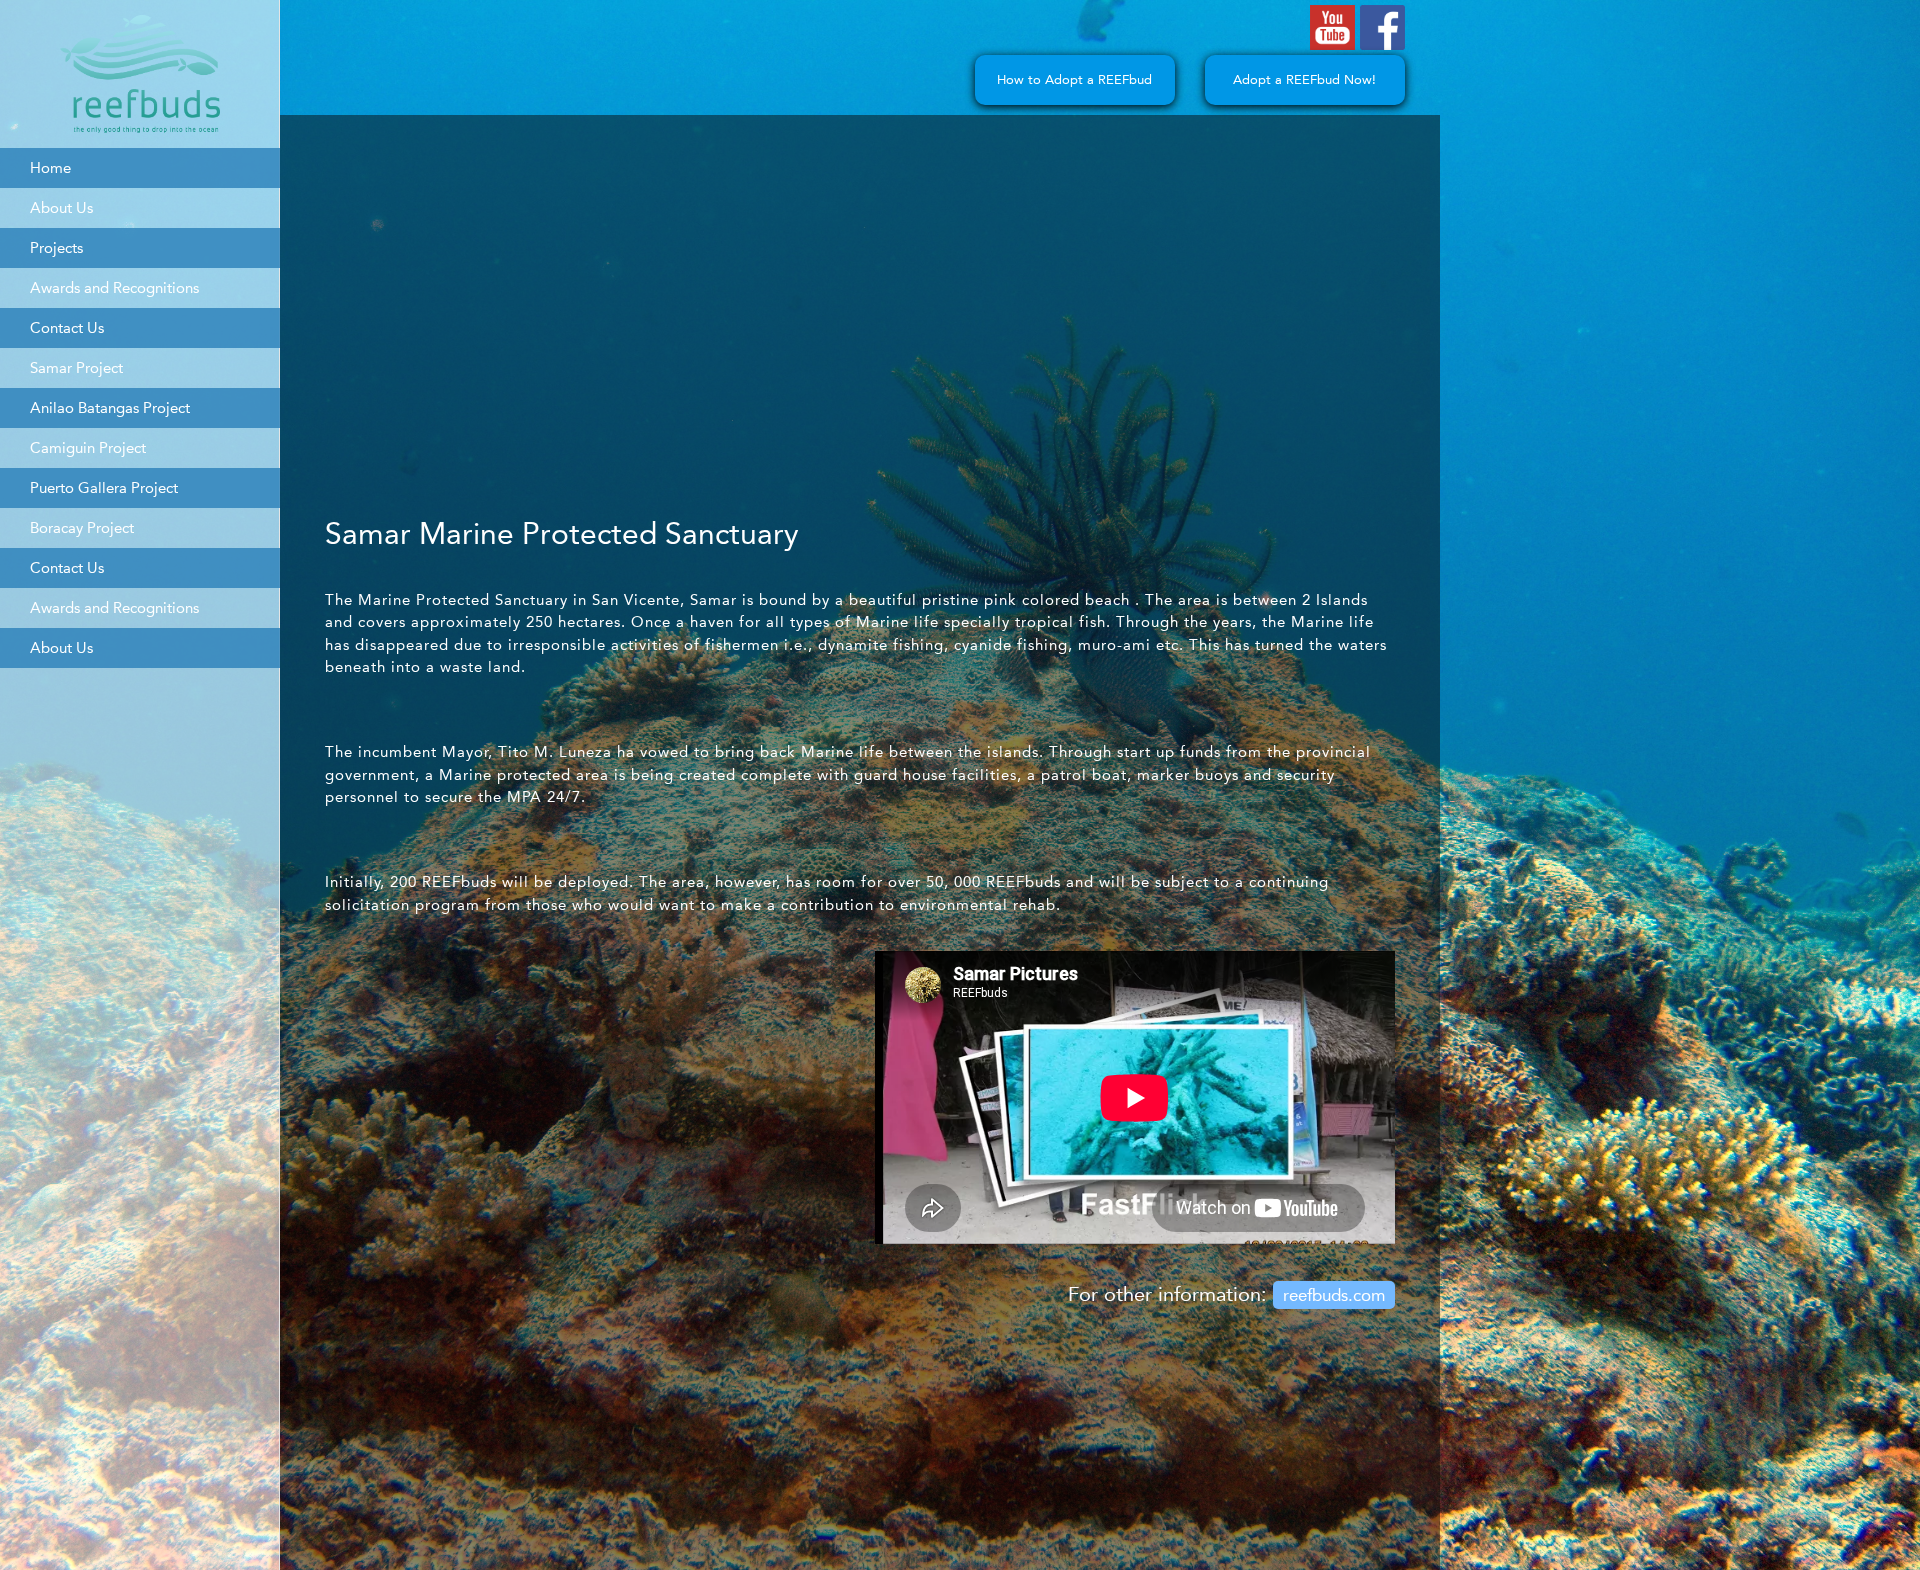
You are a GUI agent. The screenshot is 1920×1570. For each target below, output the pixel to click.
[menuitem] (140, 168)
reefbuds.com (1334, 1295)
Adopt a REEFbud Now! (1304, 79)
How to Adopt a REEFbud (1074, 79)
